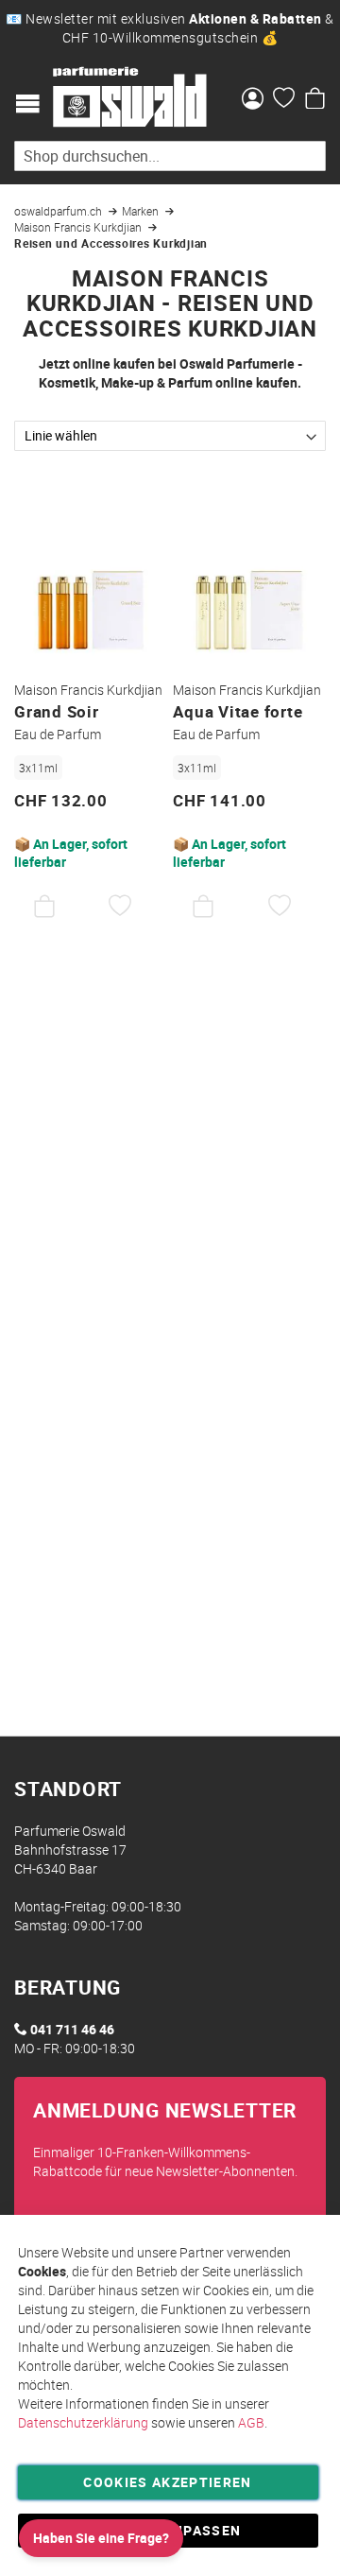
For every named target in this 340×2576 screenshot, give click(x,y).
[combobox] (170, 156)
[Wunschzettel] (284, 100)
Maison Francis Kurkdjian (79, 227)
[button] (120, 907)
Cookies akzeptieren (168, 2482)
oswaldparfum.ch (59, 211)
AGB (251, 2422)
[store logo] (130, 97)
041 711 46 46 (72, 2029)
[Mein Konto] (253, 100)
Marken (142, 211)
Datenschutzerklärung (83, 2422)
